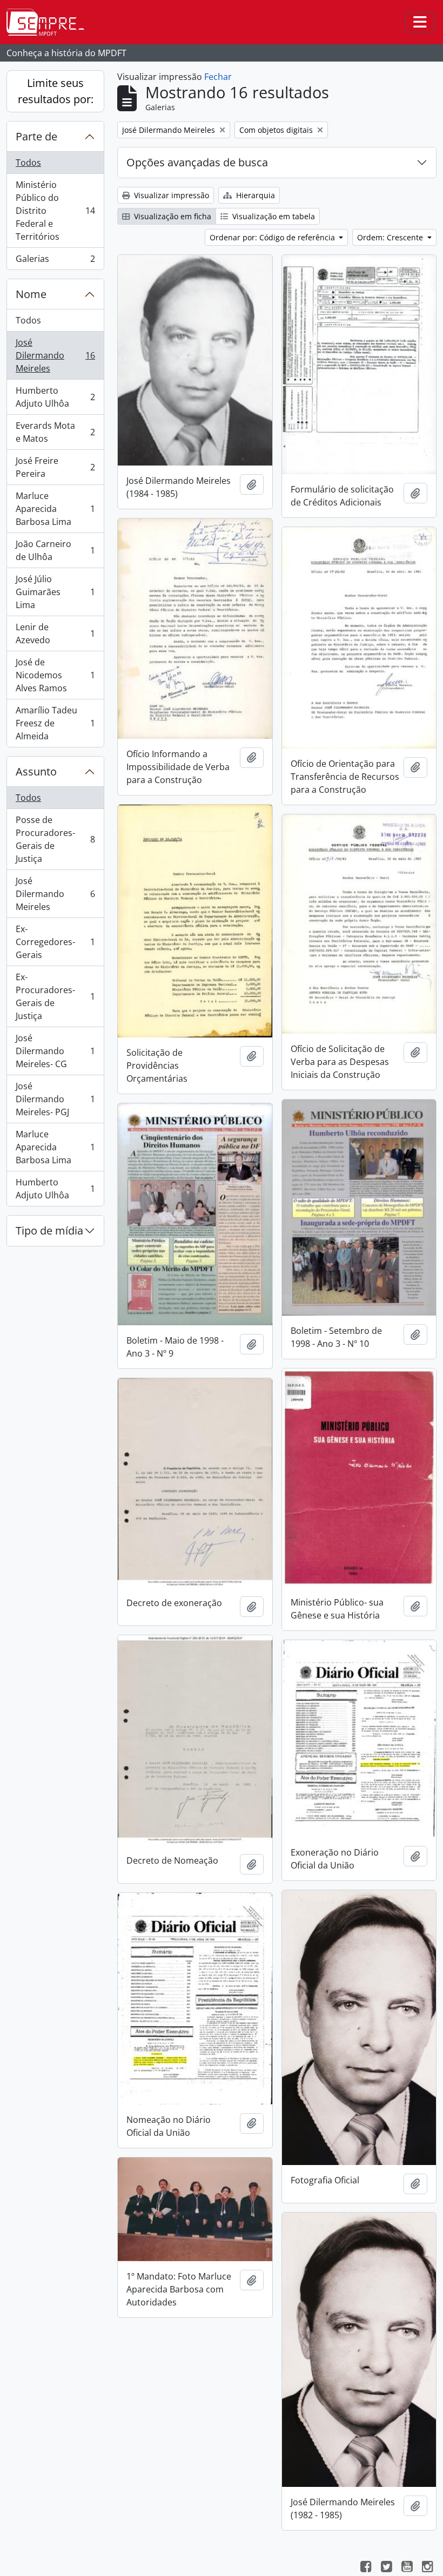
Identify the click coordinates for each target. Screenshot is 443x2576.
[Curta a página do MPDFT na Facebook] (366, 2568)
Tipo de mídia (49, 1230)
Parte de (36, 136)
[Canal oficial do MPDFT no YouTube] (407, 2568)
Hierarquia (254, 195)
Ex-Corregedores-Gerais (55, 942)
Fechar (218, 77)
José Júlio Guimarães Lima (55, 592)
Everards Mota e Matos (55, 432)
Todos (28, 163)
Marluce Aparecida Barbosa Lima (55, 509)
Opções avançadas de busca (197, 162)
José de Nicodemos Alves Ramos (55, 675)
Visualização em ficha (172, 216)
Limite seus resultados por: (56, 91)
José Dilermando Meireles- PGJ (55, 1099)
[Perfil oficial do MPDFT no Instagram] (427, 2568)
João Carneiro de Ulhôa (55, 550)
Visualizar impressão (170, 195)
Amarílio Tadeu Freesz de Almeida (55, 723)
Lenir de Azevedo (55, 633)
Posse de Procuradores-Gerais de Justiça (55, 839)
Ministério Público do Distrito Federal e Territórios (55, 211)
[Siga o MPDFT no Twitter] (386, 2568)
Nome (31, 294)
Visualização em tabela (273, 216)
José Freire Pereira (55, 467)
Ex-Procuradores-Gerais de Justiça (55, 996)
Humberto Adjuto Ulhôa (55, 397)
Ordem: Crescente (391, 237)
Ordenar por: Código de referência (273, 237)
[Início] (50, 22)
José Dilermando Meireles (55, 355)
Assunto (36, 771)
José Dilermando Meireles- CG (55, 1051)
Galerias (55, 261)
